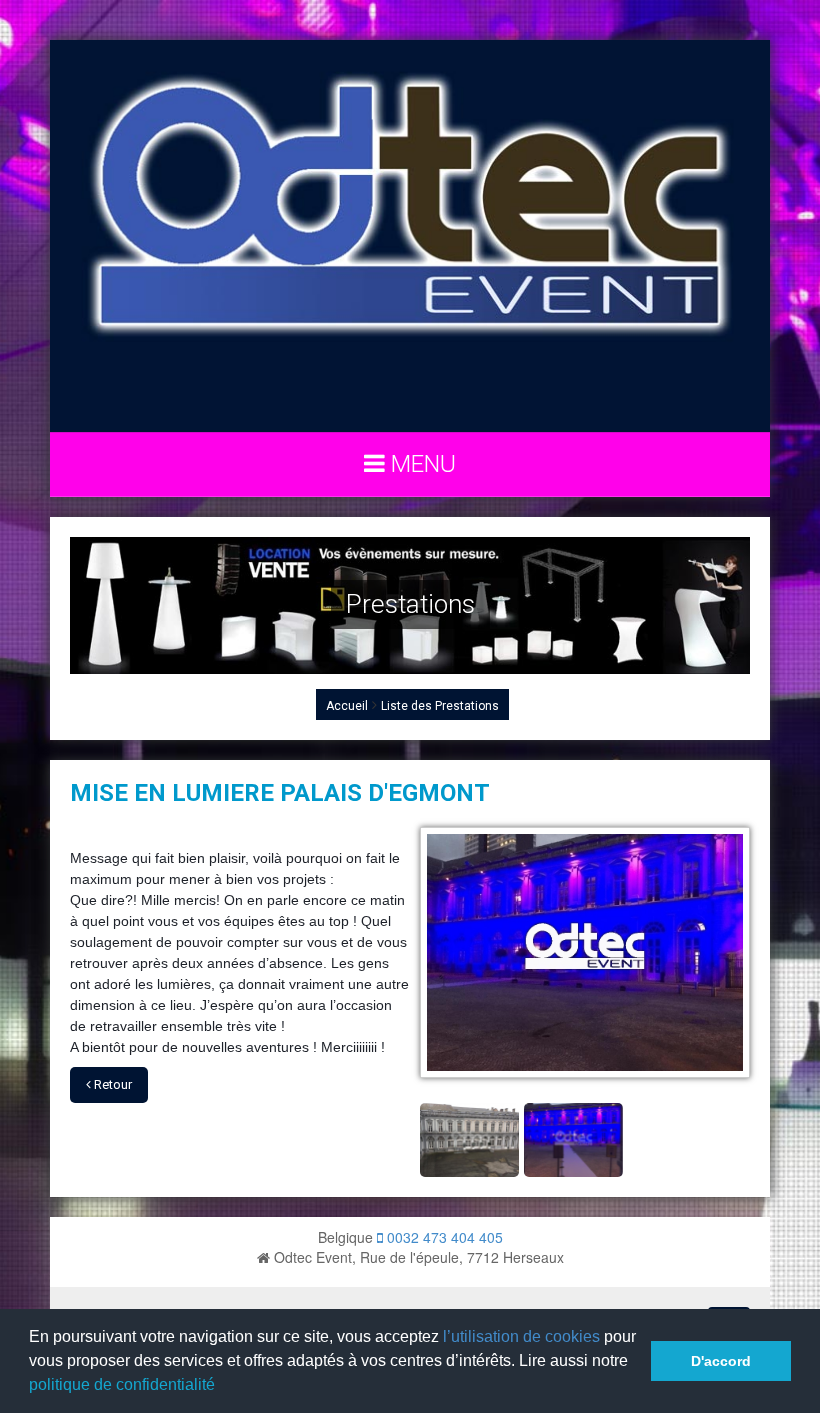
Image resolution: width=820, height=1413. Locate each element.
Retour (111, 1084)
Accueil (347, 706)
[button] (222, 1387)
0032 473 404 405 (443, 1237)
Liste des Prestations (440, 706)
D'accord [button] (721, 1361)
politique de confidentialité (122, 1384)
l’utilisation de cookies (521, 1336)
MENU (420, 464)
